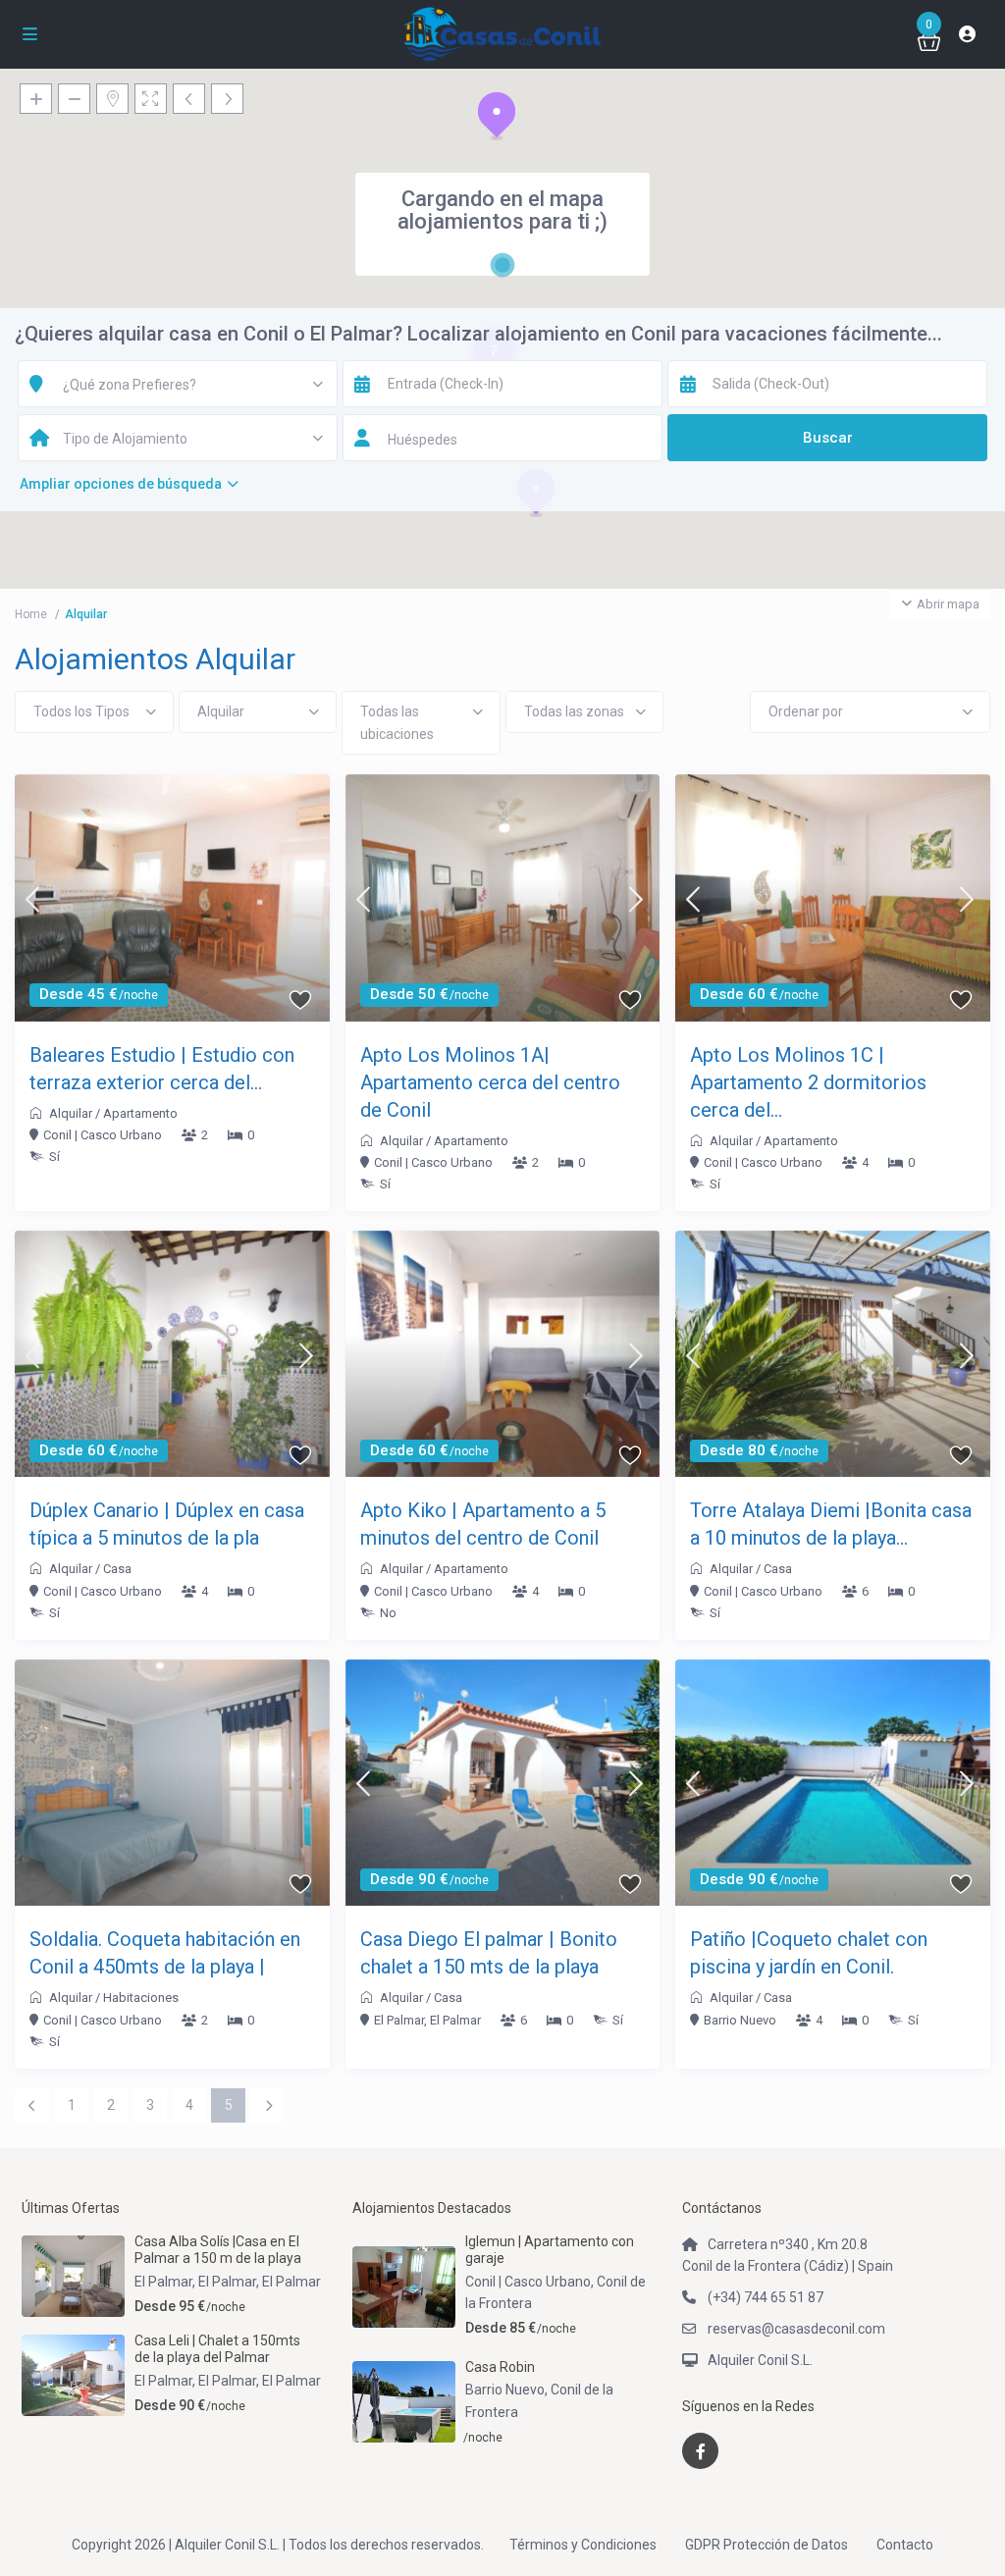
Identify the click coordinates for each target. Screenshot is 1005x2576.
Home (31, 614)
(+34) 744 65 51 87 (766, 2297)
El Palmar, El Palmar (427, 2020)
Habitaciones (141, 1998)
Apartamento (140, 1113)
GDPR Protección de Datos (767, 2545)
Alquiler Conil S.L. (760, 2360)
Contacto (905, 2545)
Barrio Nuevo (740, 2020)
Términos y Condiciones (583, 2545)
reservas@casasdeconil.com (796, 2329)
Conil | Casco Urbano (103, 1135)
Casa (117, 1569)
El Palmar (291, 2282)
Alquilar (71, 1113)
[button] (497, 116)
